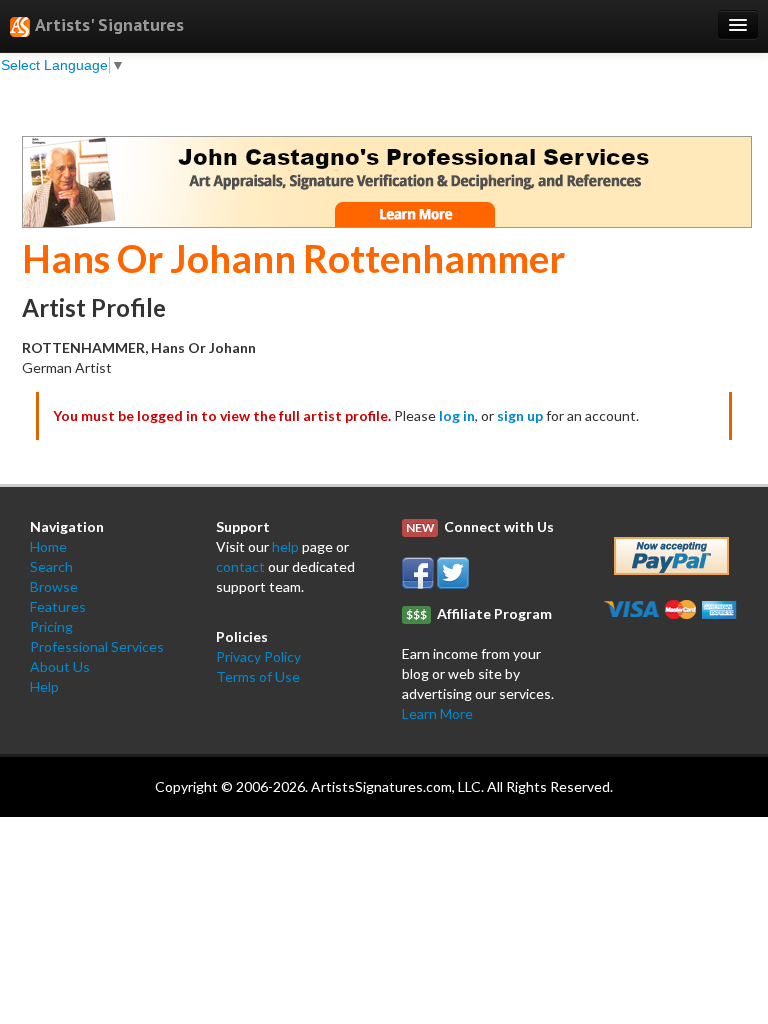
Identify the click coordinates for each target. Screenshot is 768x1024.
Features (58, 606)
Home (48, 546)
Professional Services (97, 646)
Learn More (437, 713)
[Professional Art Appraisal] (387, 179)
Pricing (51, 626)
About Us (60, 666)
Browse (54, 586)
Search (51, 566)
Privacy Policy (258, 656)
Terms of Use (258, 676)
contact (240, 566)
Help (44, 686)
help (285, 546)
